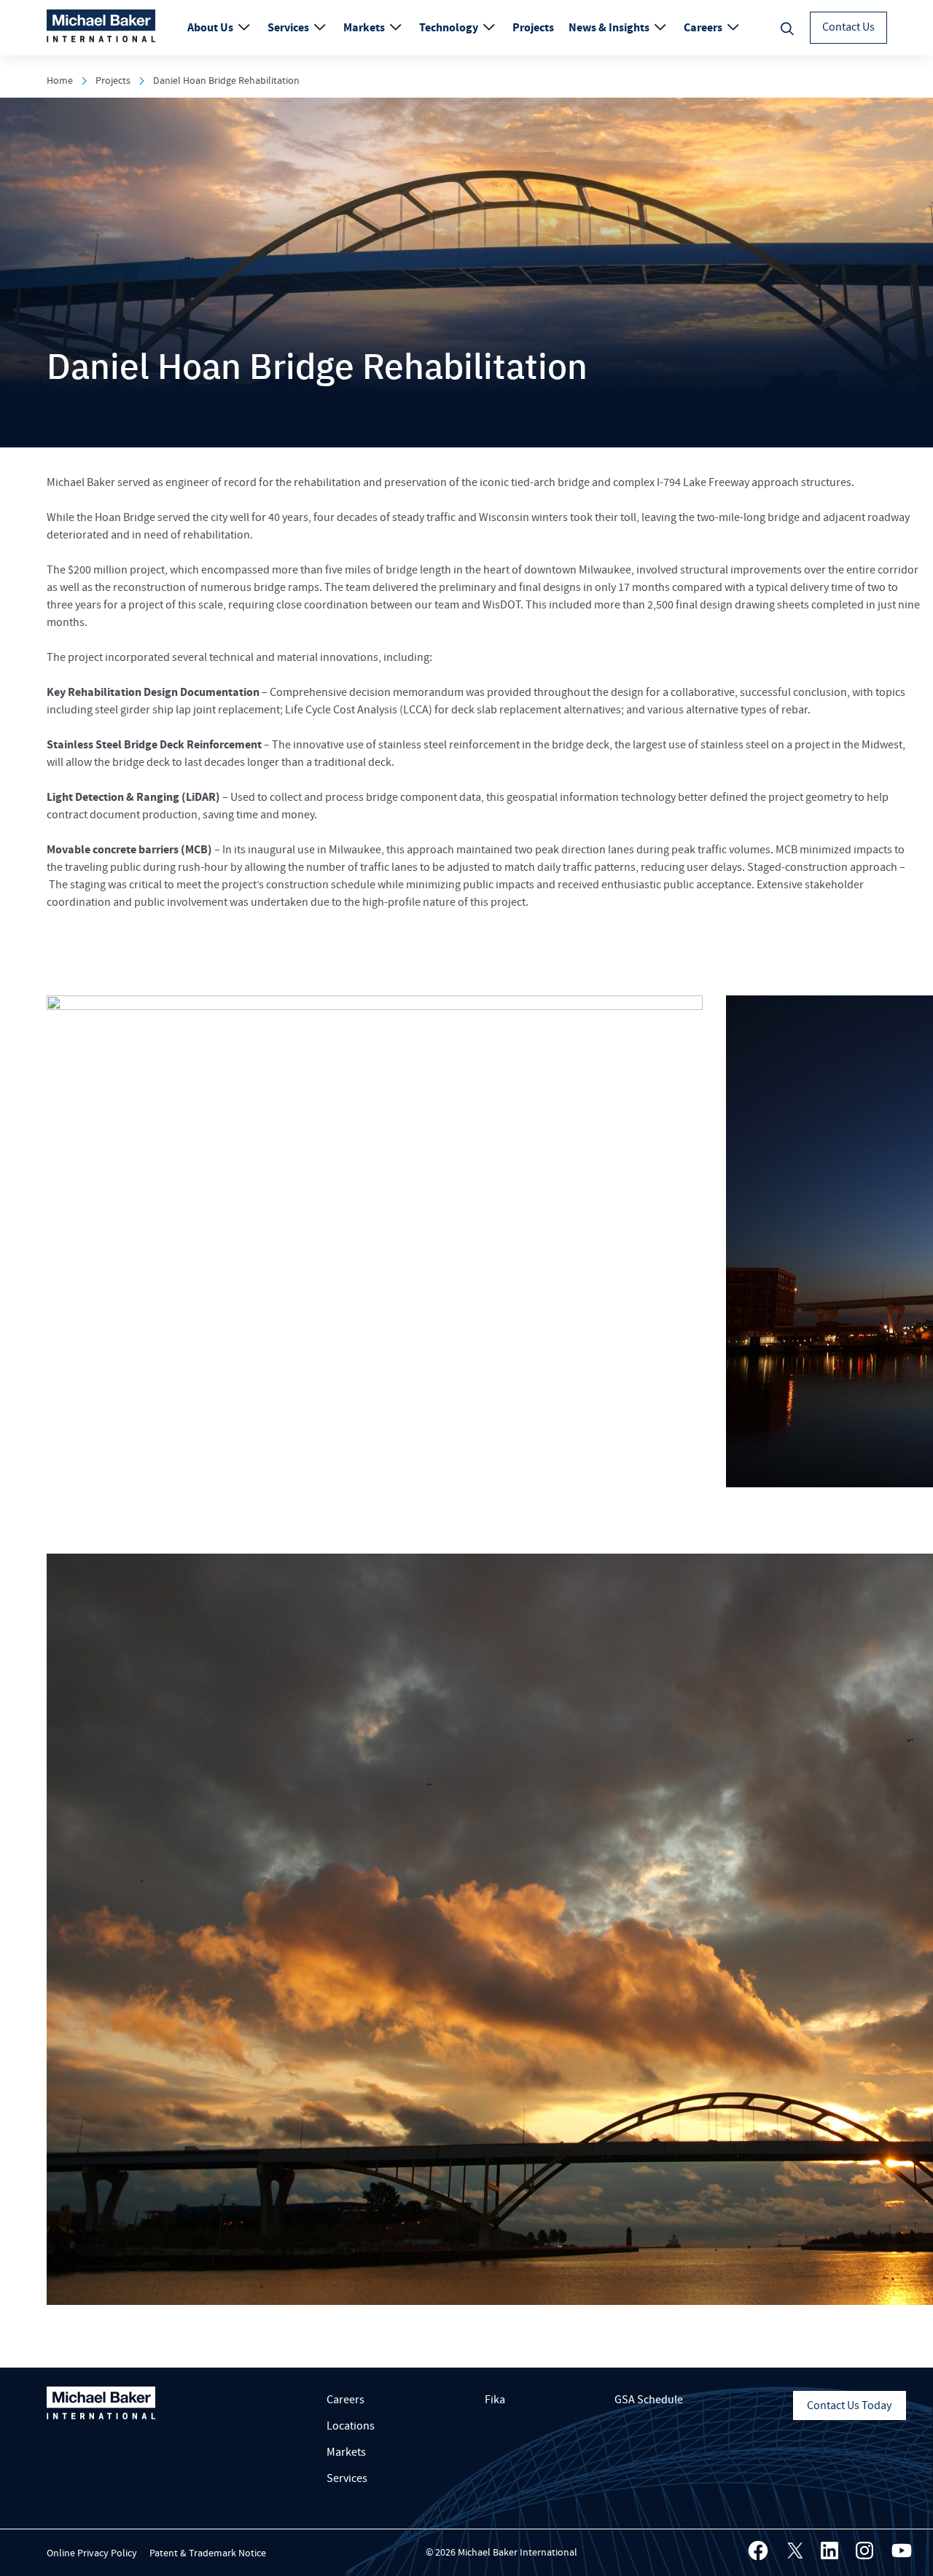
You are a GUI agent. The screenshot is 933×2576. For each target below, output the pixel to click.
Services (289, 28)
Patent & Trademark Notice (208, 2553)
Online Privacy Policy (92, 2553)
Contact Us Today (849, 2405)
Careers (704, 28)
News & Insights (610, 28)
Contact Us (848, 27)
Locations (351, 2426)
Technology (450, 28)
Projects (533, 28)
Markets (365, 28)
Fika (495, 2400)
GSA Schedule (649, 2400)
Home (60, 81)
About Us (211, 28)
